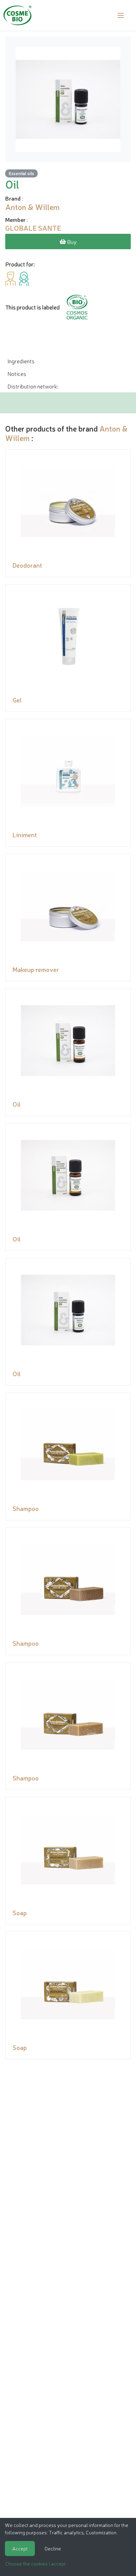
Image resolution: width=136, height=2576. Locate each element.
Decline (53, 2548)
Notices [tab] (17, 373)
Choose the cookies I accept (35, 2563)
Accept (20, 2548)
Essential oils (21, 173)
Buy (71, 241)
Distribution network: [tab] (33, 386)
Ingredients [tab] (21, 361)
